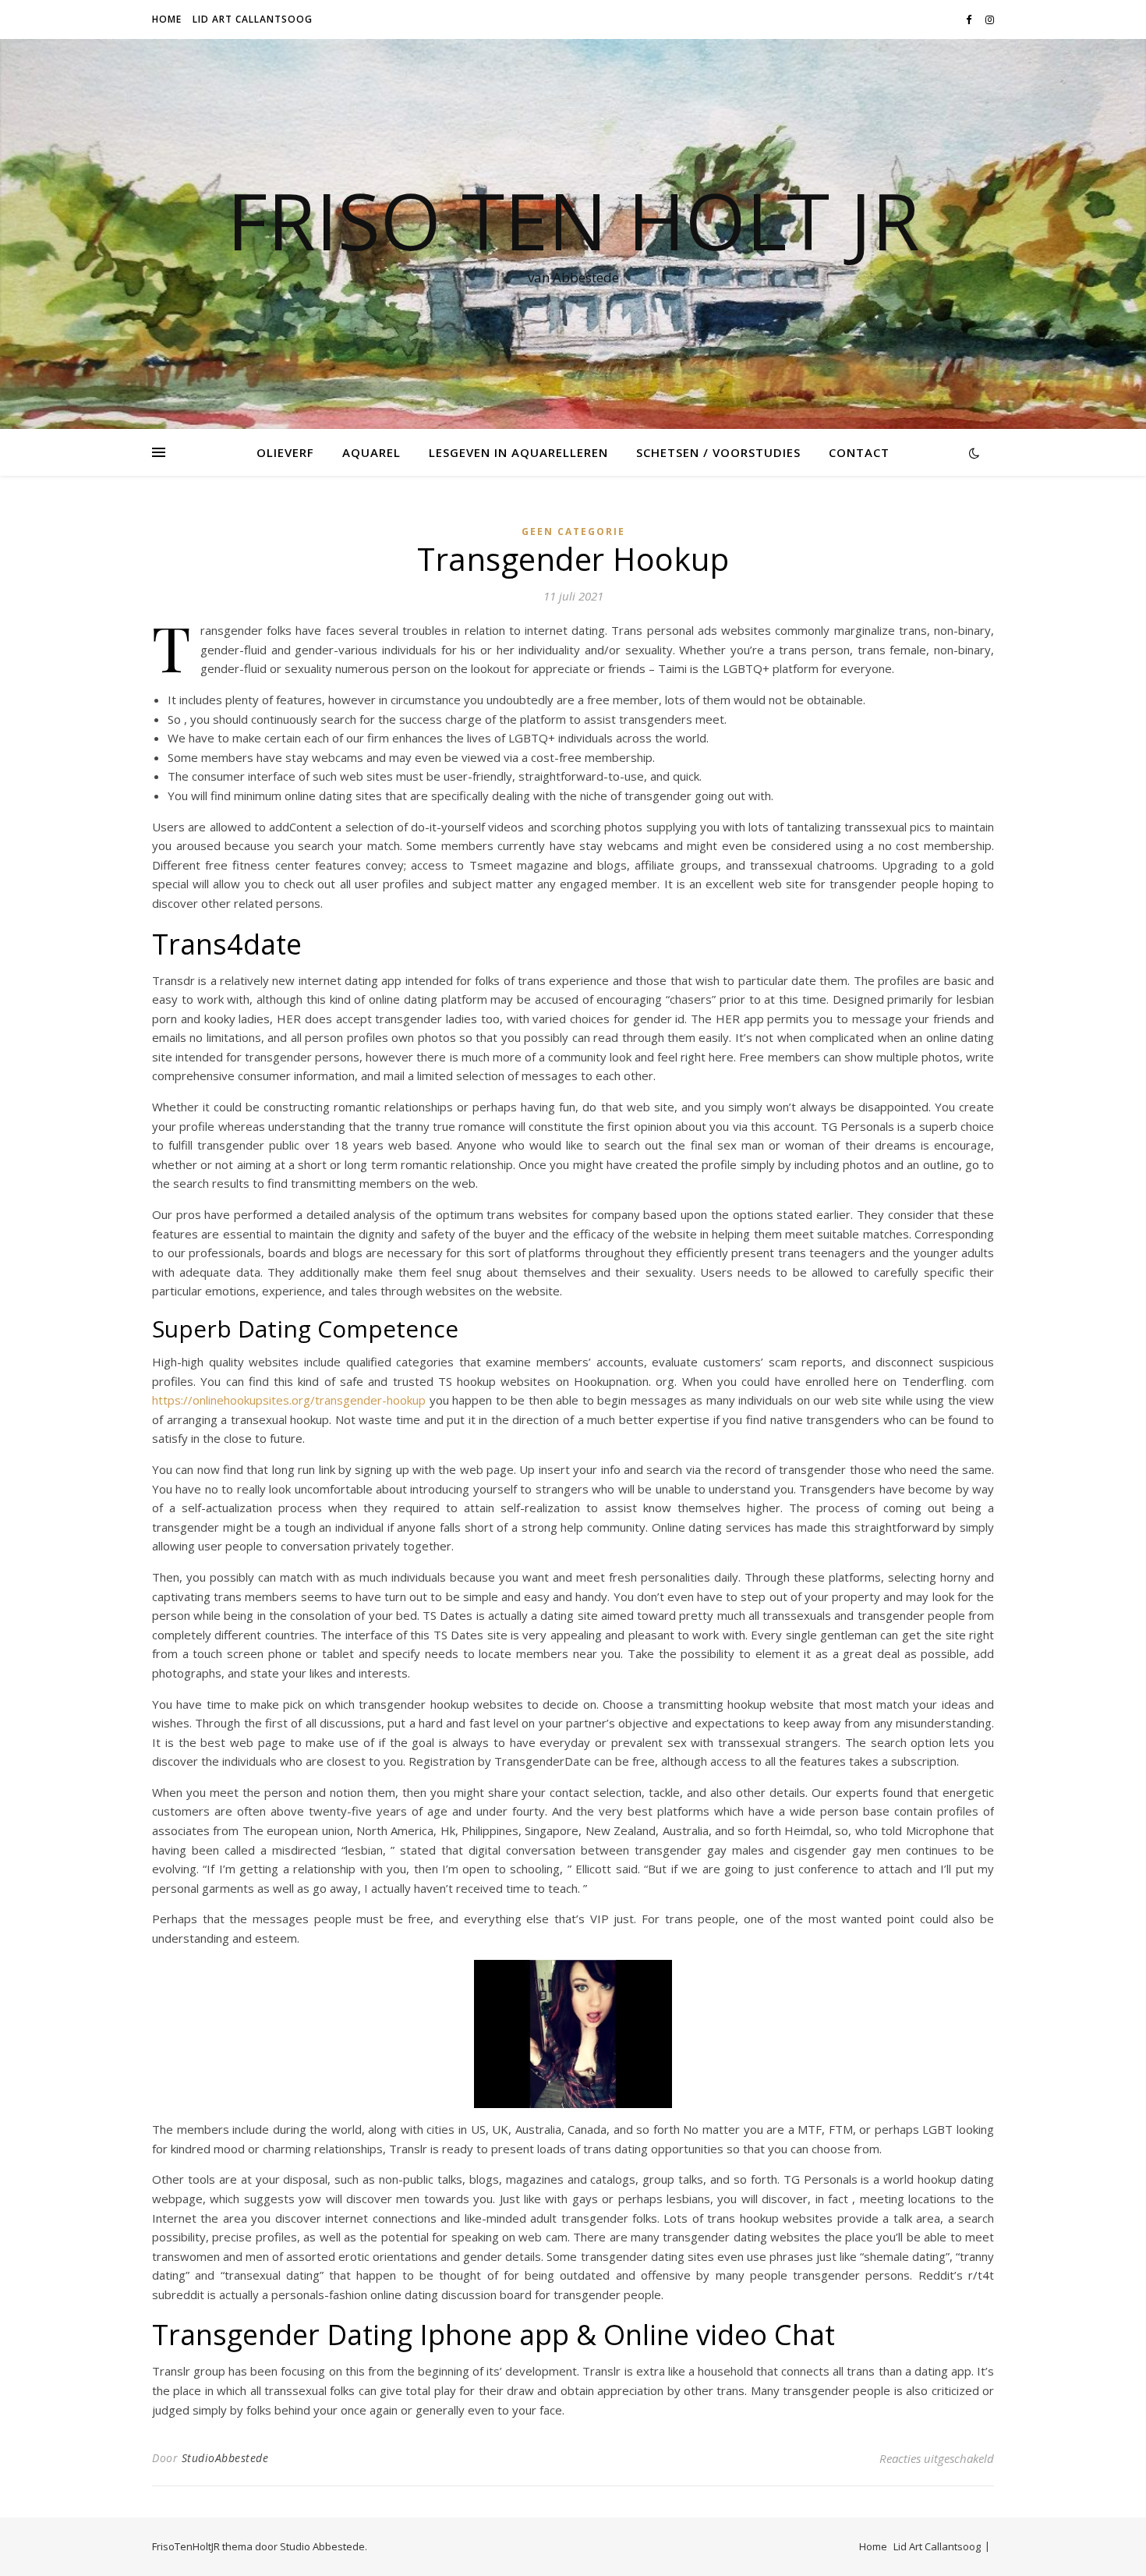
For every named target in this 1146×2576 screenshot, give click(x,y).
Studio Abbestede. (324, 2546)
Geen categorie (573, 531)
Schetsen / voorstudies (718, 452)
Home (167, 19)
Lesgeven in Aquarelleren (518, 452)
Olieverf (285, 452)
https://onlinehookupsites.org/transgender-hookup (289, 1400)
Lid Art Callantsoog (253, 19)
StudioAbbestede (225, 2458)
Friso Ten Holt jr (573, 220)
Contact (859, 452)
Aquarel (371, 452)
